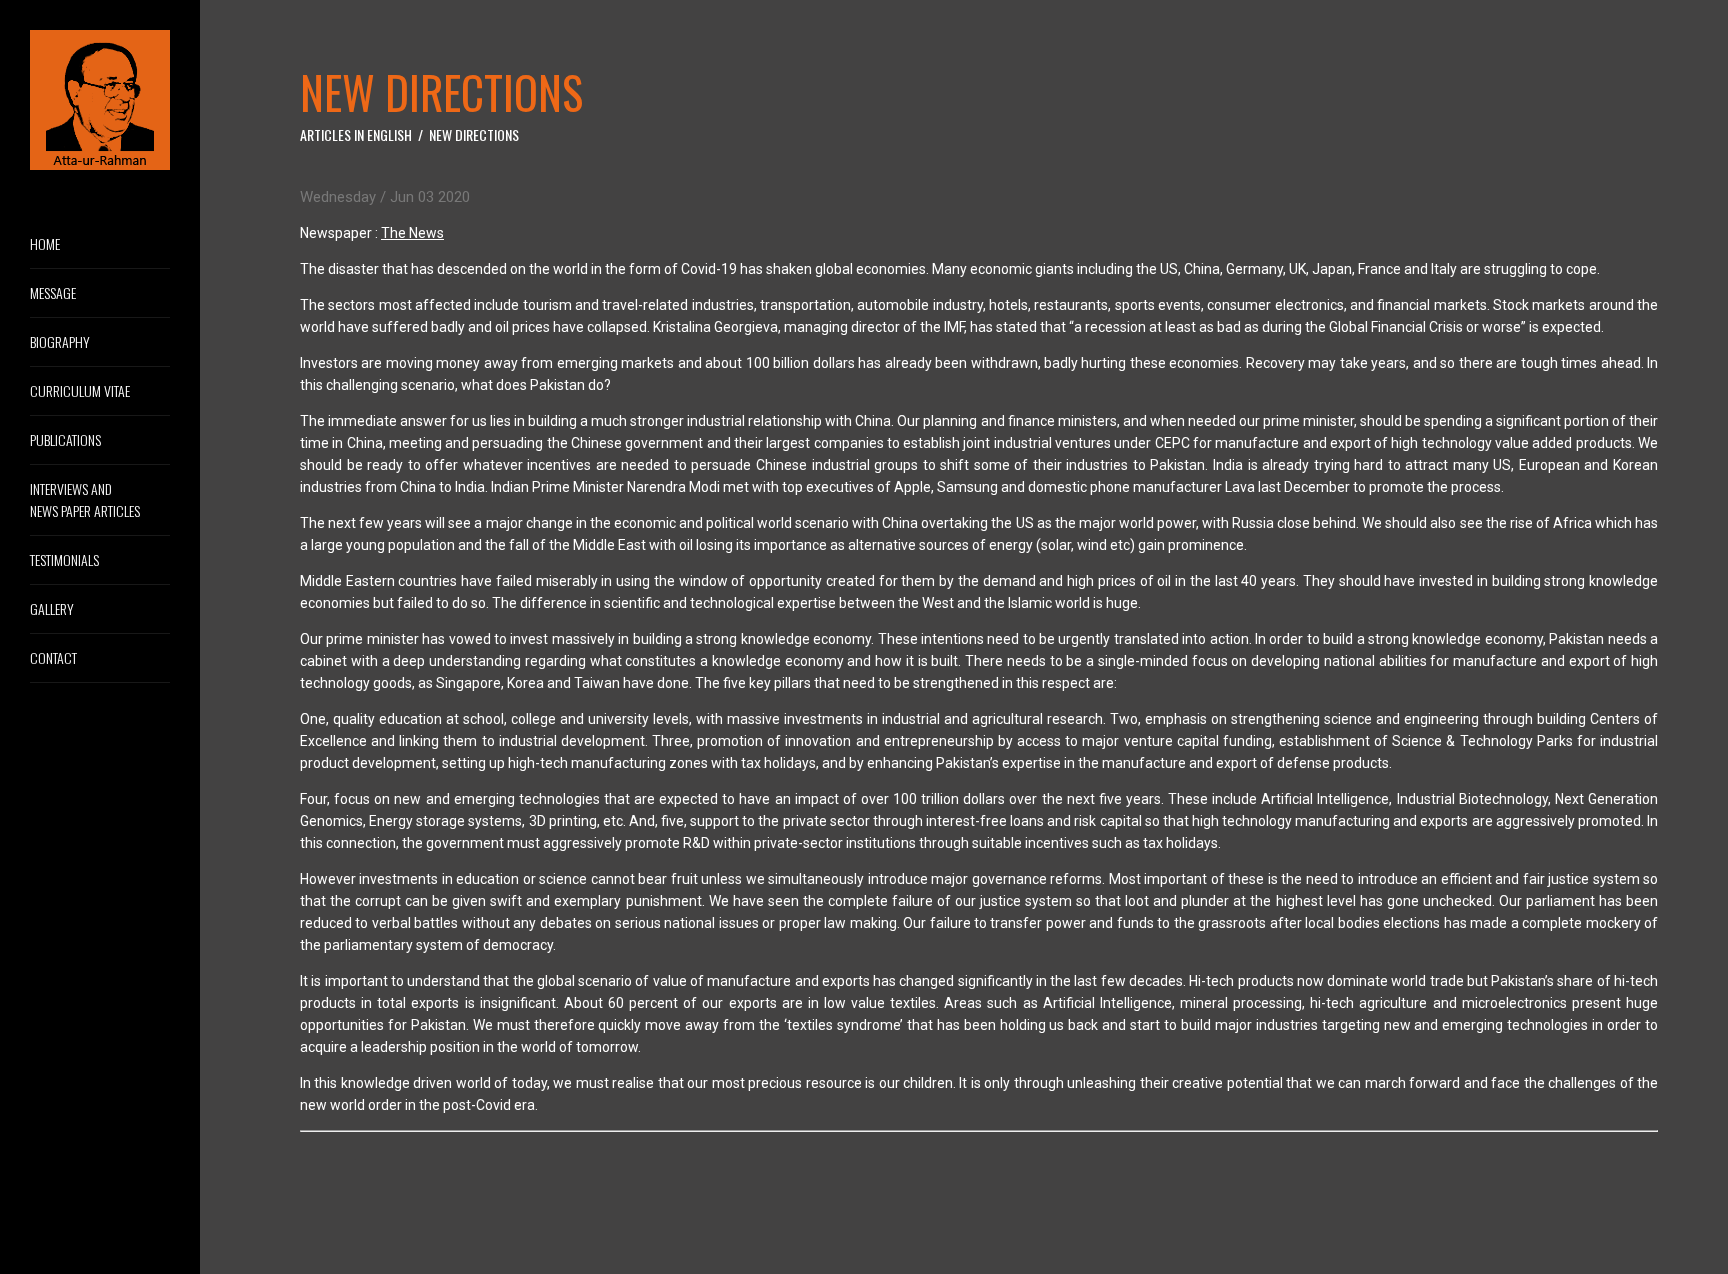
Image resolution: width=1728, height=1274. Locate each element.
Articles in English (356, 134)
